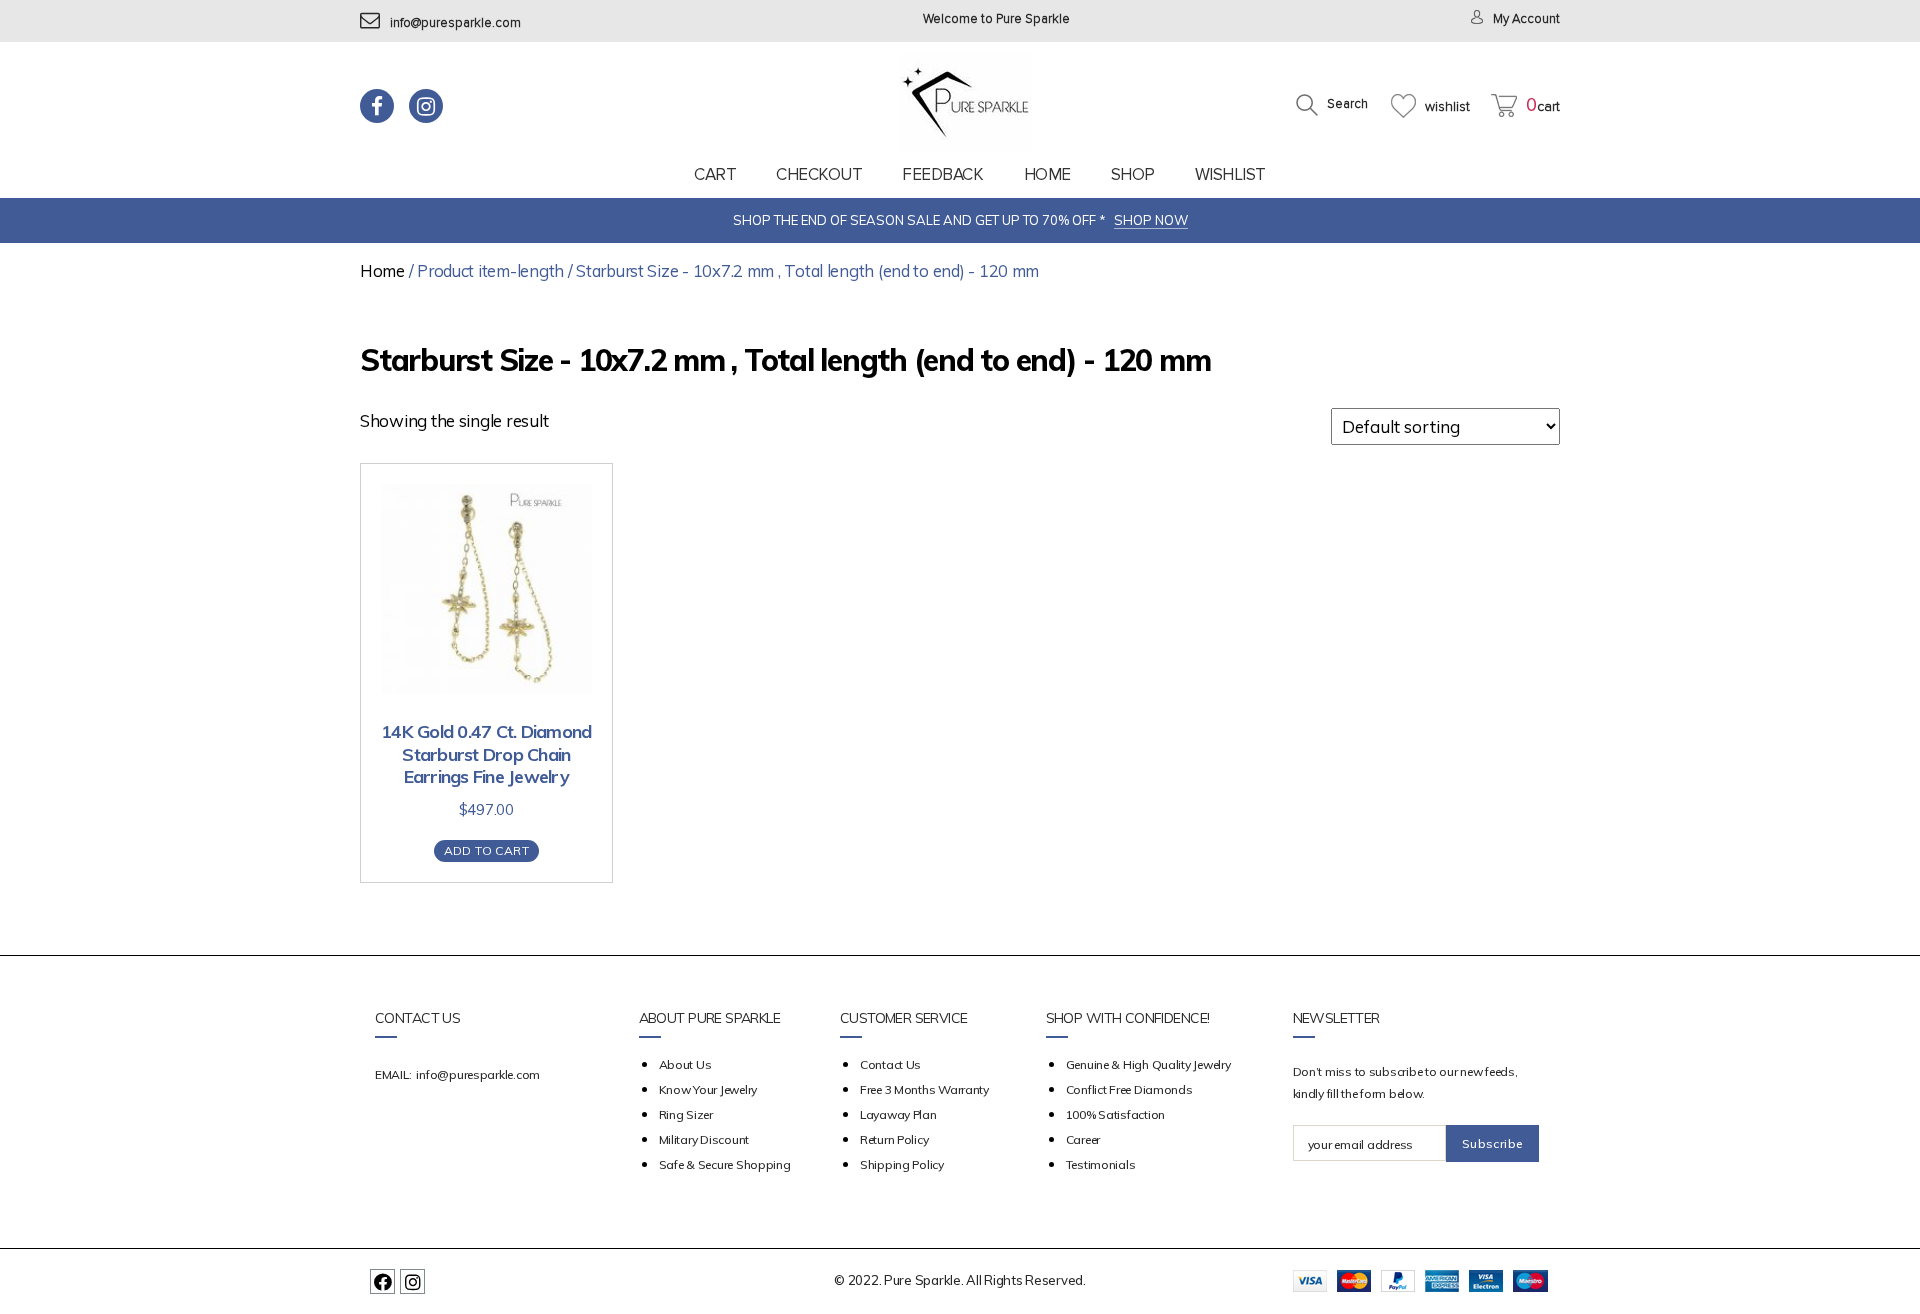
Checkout (819, 174)
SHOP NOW (1151, 220)
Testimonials (1101, 1164)
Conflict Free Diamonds (1129, 1089)
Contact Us (890, 1064)
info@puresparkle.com (455, 23)
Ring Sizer (686, 1114)
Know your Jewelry (708, 1089)
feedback (942, 174)
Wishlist (1230, 174)
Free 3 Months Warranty (924, 1089)
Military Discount (704, 1139)
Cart (715, 174)
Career (1083, 1139)
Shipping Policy (902, 1164)
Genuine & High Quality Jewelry (1148, 1064)
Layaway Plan (898, 1114)
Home (1047, 174)
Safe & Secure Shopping (725, 1164)
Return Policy (894, 1139)
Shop (1133, 174)
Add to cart (486, 850)
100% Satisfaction (1115, 1114)
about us (685, 1064)
